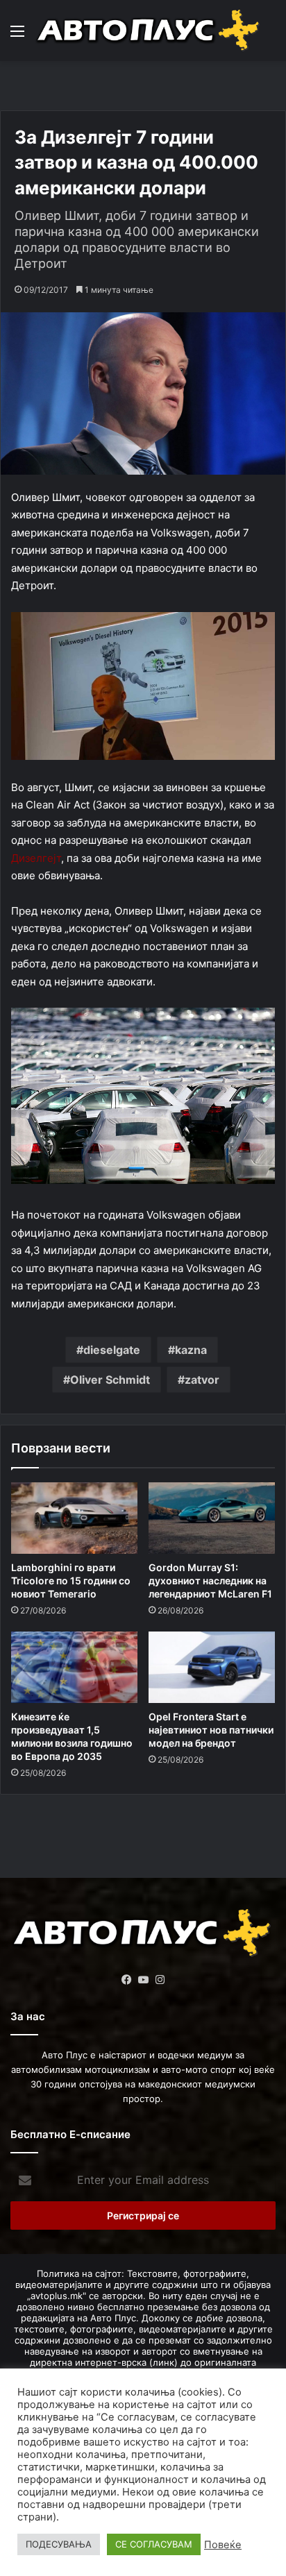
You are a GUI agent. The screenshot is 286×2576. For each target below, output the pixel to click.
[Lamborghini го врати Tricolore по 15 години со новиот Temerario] (74, 1518)
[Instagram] (160, 1980)
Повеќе (223, 2545)
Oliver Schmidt (110, 1380)
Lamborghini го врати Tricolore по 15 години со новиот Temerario (71, 1581)
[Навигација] (17, 36)
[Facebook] (126, 1980)
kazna (191, 1350)
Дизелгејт (36, 858)
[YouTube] (143, 1980)
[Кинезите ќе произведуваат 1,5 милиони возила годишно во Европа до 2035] (74, 1667)
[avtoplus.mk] (149, 31)
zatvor (202, 1380)
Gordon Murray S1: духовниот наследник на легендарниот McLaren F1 (210, 1581)
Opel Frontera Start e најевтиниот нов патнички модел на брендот (211, 1730)
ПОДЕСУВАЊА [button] (59, 2544)
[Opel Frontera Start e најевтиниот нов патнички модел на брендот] (212, 1667)
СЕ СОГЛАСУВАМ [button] (154, 2544)
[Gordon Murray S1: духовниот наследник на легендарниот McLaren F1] (212, 1518)
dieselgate (112, 1350)
